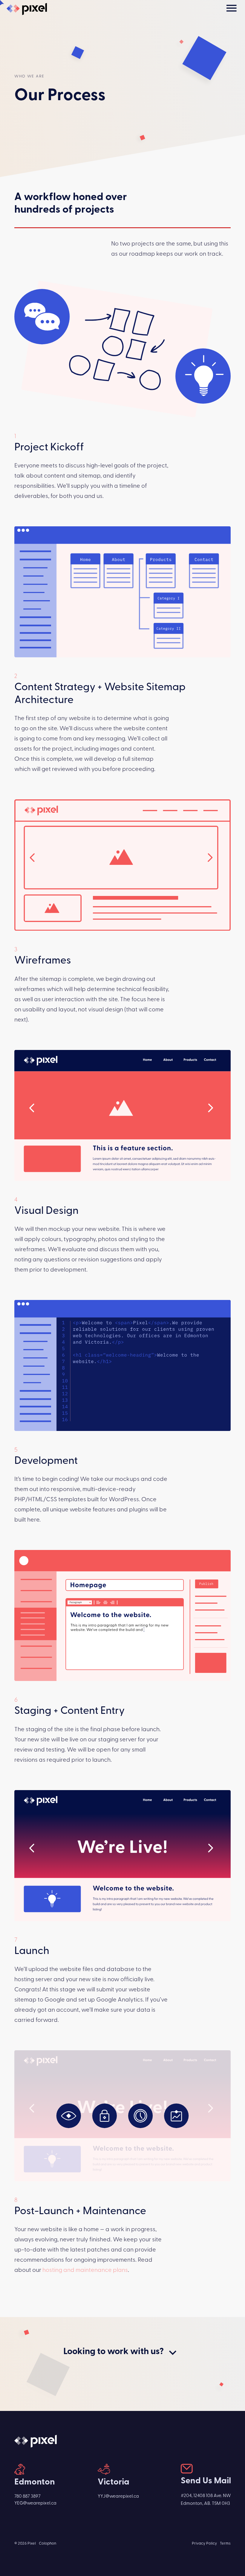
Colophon (48, 2544)
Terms (225, 2544)
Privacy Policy (204, 2544)
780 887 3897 (27, 2496)
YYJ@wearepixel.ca (118, 2496)
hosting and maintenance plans (85, 2270)
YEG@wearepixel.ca (35, 2503)
